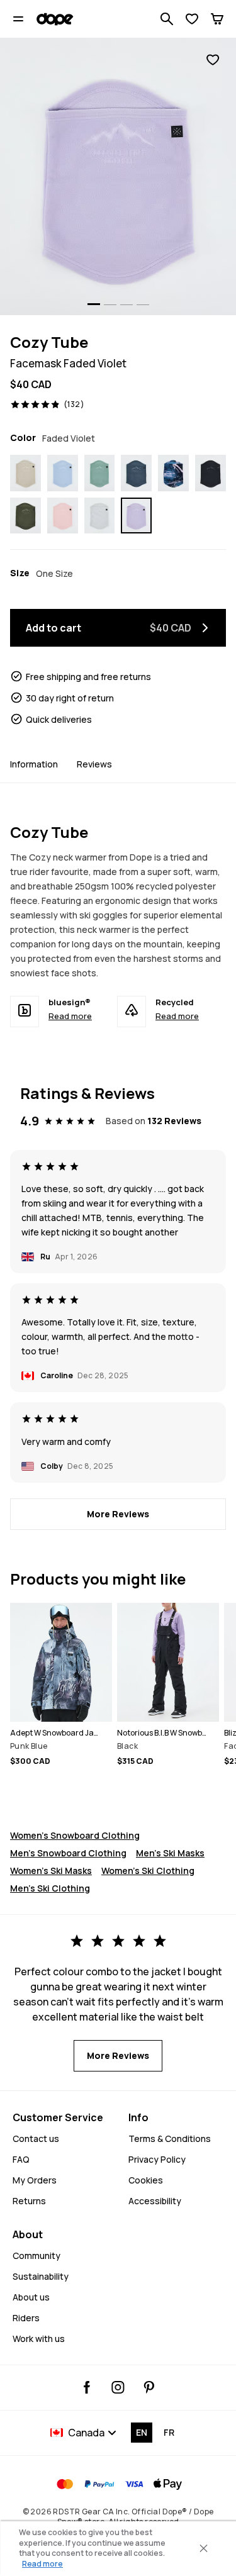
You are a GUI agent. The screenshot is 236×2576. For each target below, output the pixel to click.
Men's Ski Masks (170, 1853)
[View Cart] (217, 19)
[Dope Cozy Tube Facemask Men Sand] (25, 473)
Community (37, 2255)
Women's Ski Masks (51, 1871)
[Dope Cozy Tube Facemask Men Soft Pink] (63, 516)
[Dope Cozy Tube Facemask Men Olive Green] (25, 516)
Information (34, 764)
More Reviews (118, 1514)
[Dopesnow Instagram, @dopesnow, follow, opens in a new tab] (118, 2387)
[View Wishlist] (192, 19)
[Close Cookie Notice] (203, 2548)
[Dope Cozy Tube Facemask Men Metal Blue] (136, 473)
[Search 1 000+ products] (167, 19)
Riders (26, 2318)
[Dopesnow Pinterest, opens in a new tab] (149, 2387)
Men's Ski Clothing (50, 1888)
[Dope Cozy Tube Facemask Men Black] (211, 473)
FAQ (21, 2159)
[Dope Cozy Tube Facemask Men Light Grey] (100, 516)
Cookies (146, 2180)
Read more (70, 1016)
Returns (29, 2201)
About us (31, 2297)
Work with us (39, 2339)
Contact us (36, 2138)
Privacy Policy (157, 2159)
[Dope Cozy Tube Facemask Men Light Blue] (63, 473)
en (142, 2432)
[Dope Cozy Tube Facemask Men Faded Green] (100, 473)
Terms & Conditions (170, 2138)
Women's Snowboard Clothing (75, 1835)
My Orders (35, 2180)
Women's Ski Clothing (148, 1871)
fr (169, 2432)
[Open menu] (18, 19)
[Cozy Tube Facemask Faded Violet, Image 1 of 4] (118, 176)
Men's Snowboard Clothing (68, 1853)
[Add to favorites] (213, 60)
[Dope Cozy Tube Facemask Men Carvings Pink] (173, 473)
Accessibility (155, 2201)
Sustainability (41, 2276)
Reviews (94, 764)
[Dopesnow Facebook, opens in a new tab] (87, 2387)
